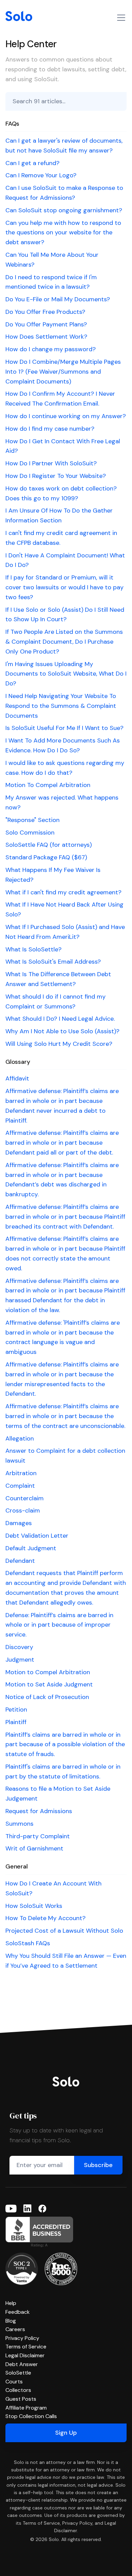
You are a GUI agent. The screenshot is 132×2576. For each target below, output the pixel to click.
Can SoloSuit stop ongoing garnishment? (64, 210)
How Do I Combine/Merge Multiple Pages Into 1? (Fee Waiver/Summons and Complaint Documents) (63, 372)
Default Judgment (31, 1548)
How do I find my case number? (50, 429)
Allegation (20, 1438)
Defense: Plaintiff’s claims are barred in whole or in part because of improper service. (59, 1625)
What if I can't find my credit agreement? (63, 892)
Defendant (20, 1561)
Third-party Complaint (38, 1836)
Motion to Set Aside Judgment (49, 1684)
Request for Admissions (39, 1811)
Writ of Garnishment (34, 1848)
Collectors (18, 2390)
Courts (14, 2382)
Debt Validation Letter (37, 1536)
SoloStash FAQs (28, 1943)
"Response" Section (32, 820)
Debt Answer (22, 2364)
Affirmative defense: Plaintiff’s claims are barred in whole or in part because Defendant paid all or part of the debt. (62, 1143)
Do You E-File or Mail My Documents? (58, 299)
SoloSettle (18, 2373)
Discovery (19, 1647)
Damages (19, 1523)
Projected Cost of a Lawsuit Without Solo (64, 1931)
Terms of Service (26, 2347)
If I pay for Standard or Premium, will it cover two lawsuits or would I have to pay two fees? (64, 587)
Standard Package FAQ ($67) (46, 857)
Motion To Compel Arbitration (48, 785)
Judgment (20, 1660)
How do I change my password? (51, 349)
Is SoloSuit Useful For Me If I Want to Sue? (64, 728)
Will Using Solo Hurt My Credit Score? (59, 1044)
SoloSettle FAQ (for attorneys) (49, 845)
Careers (15, 2329)
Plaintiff (16, 1722)
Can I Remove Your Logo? (41, 175)
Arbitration (21, 1473)
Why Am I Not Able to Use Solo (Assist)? (62, 1031)
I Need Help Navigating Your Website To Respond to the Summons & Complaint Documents (61, 706)
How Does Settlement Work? (46, 337)
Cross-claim (23, 1510)
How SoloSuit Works (34, 1906)
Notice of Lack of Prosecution (47, 1697)
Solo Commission (30, 833)
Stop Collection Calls (31, 2416)
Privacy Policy (22, 2338)
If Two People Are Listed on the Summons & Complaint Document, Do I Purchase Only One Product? (64, 642)
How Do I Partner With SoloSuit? (51, 463)
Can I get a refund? (32, 163)
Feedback (18, 2312)
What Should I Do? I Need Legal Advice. (60, 1019)
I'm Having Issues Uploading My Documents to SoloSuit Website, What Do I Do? (66, 674)
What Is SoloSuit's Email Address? (53, 962)
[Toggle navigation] (121, 18)
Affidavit (17, 1078)
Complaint (20, 1486)
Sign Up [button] (66, 2433)
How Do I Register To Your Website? (56, 476)
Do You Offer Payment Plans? (46, 324)
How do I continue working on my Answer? (66, 416)
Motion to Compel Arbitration (48, 1672)
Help (11, 2303)
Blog (11, 2321)
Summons (19, 1824)
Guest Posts (21, 2399)
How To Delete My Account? (46, 1918)
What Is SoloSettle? (34, 949)
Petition (16, 1710)
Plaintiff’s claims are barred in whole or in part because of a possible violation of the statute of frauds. (65, 1745)
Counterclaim (25, 1498)
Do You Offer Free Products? (45, 312)
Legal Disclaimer (25, 2355)
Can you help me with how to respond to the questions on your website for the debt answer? (63, 233)
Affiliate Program (26, 2408)
